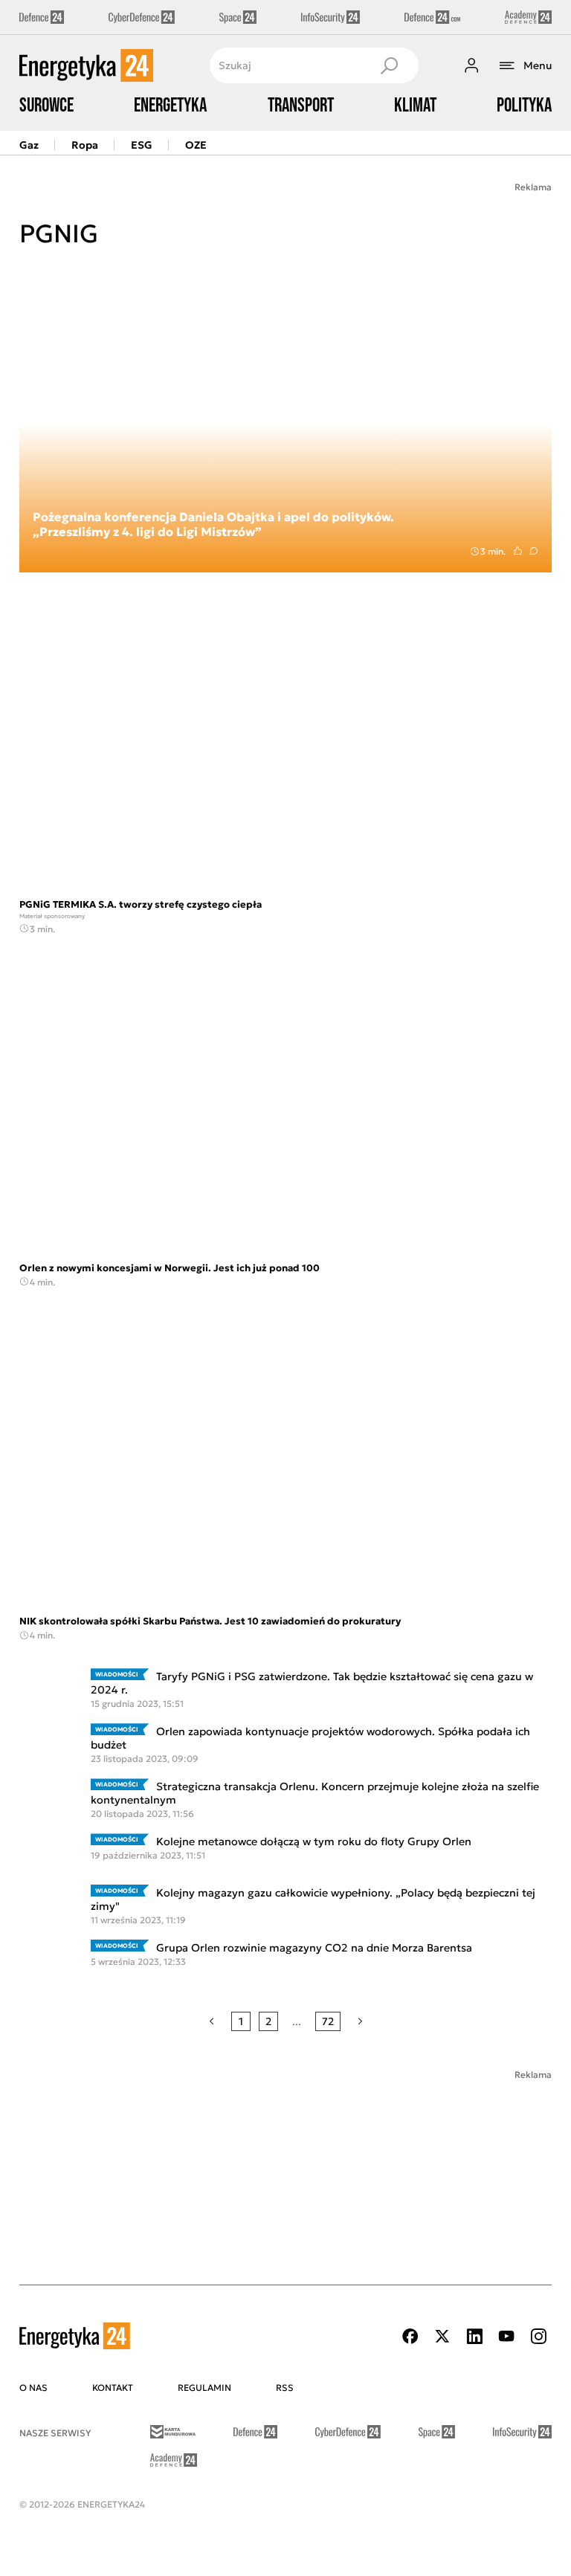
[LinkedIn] (474, 2336)
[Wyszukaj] (389, 65)
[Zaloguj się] (471, 65)
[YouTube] (506, 2336)
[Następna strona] (360, 2021)
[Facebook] (410, 2336)
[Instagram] (538, 2336)
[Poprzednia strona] (212, 2021)
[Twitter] (442, 2336)
